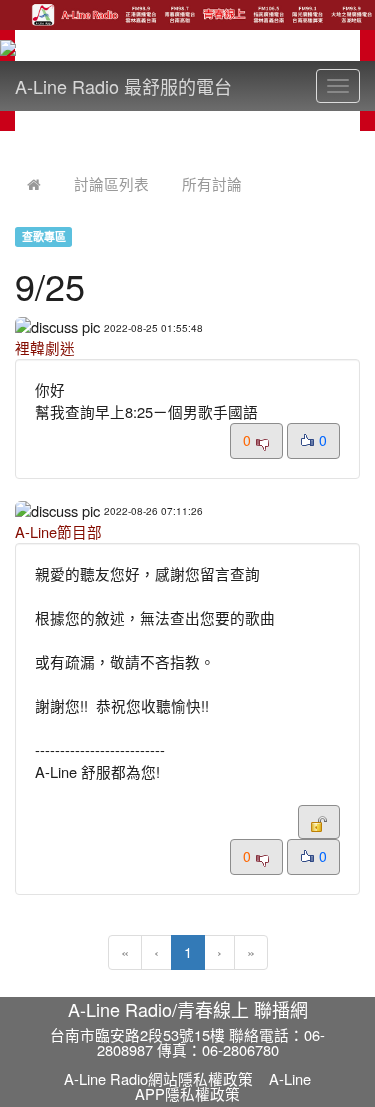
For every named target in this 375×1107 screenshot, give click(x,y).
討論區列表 (111, 183)
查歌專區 (44, 236)
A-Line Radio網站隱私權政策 (158, 1078)
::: (19, 143)
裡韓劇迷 (45, 347)
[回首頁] (34, 183)
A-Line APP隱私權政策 (223, 1086)
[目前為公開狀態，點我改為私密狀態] (319, 822)
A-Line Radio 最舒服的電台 (123, 86)
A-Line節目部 (58, 531)
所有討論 (212, 183)
